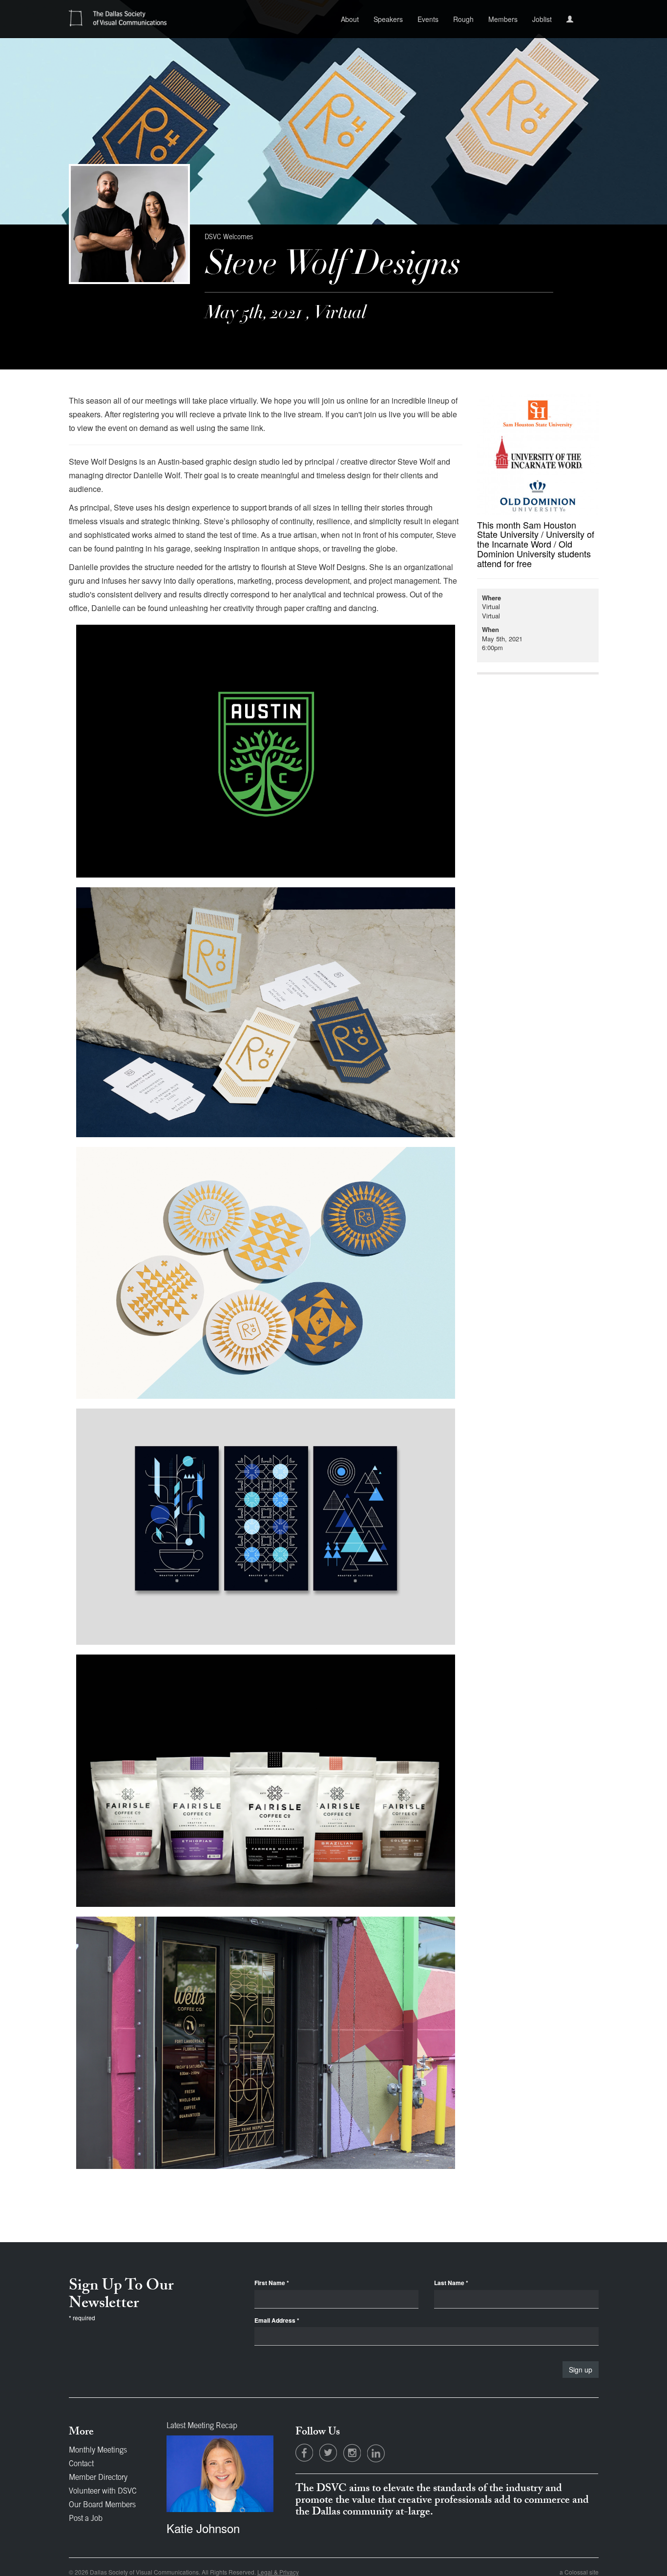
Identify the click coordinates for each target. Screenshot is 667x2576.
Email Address (277, 2320)
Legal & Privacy (278, 2572)
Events (428, 19)
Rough (463, 19)
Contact (81, 2464)
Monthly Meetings (98, 2451)
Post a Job (86, 2519)
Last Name (451, 2283)
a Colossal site (579, 2572)
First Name (272, 2283)
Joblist (542, 19)
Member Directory (98, 2478)
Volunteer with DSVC (103, 2492)
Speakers (388, 19)
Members (503, 19)
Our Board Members (102, 2505)
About (350, 19)
